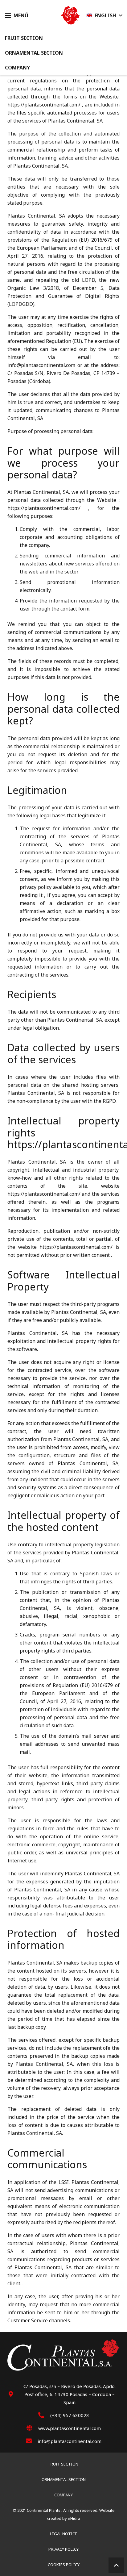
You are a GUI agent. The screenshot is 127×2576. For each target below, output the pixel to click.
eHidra (74, 2518)
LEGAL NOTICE (63, 2534)
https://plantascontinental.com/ (44, 105)
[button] (17, 15)
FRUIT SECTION (63, 2464)
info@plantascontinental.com (41, 365)
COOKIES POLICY (64, 2565)
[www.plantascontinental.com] (32, 2428)
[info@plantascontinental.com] (32, 2441)
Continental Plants (44, 2510)
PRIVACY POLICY (63, 2549)
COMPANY (63, 2495)
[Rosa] (70, 15)
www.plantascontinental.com (70, 2428)
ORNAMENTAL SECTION (64, 2479)
